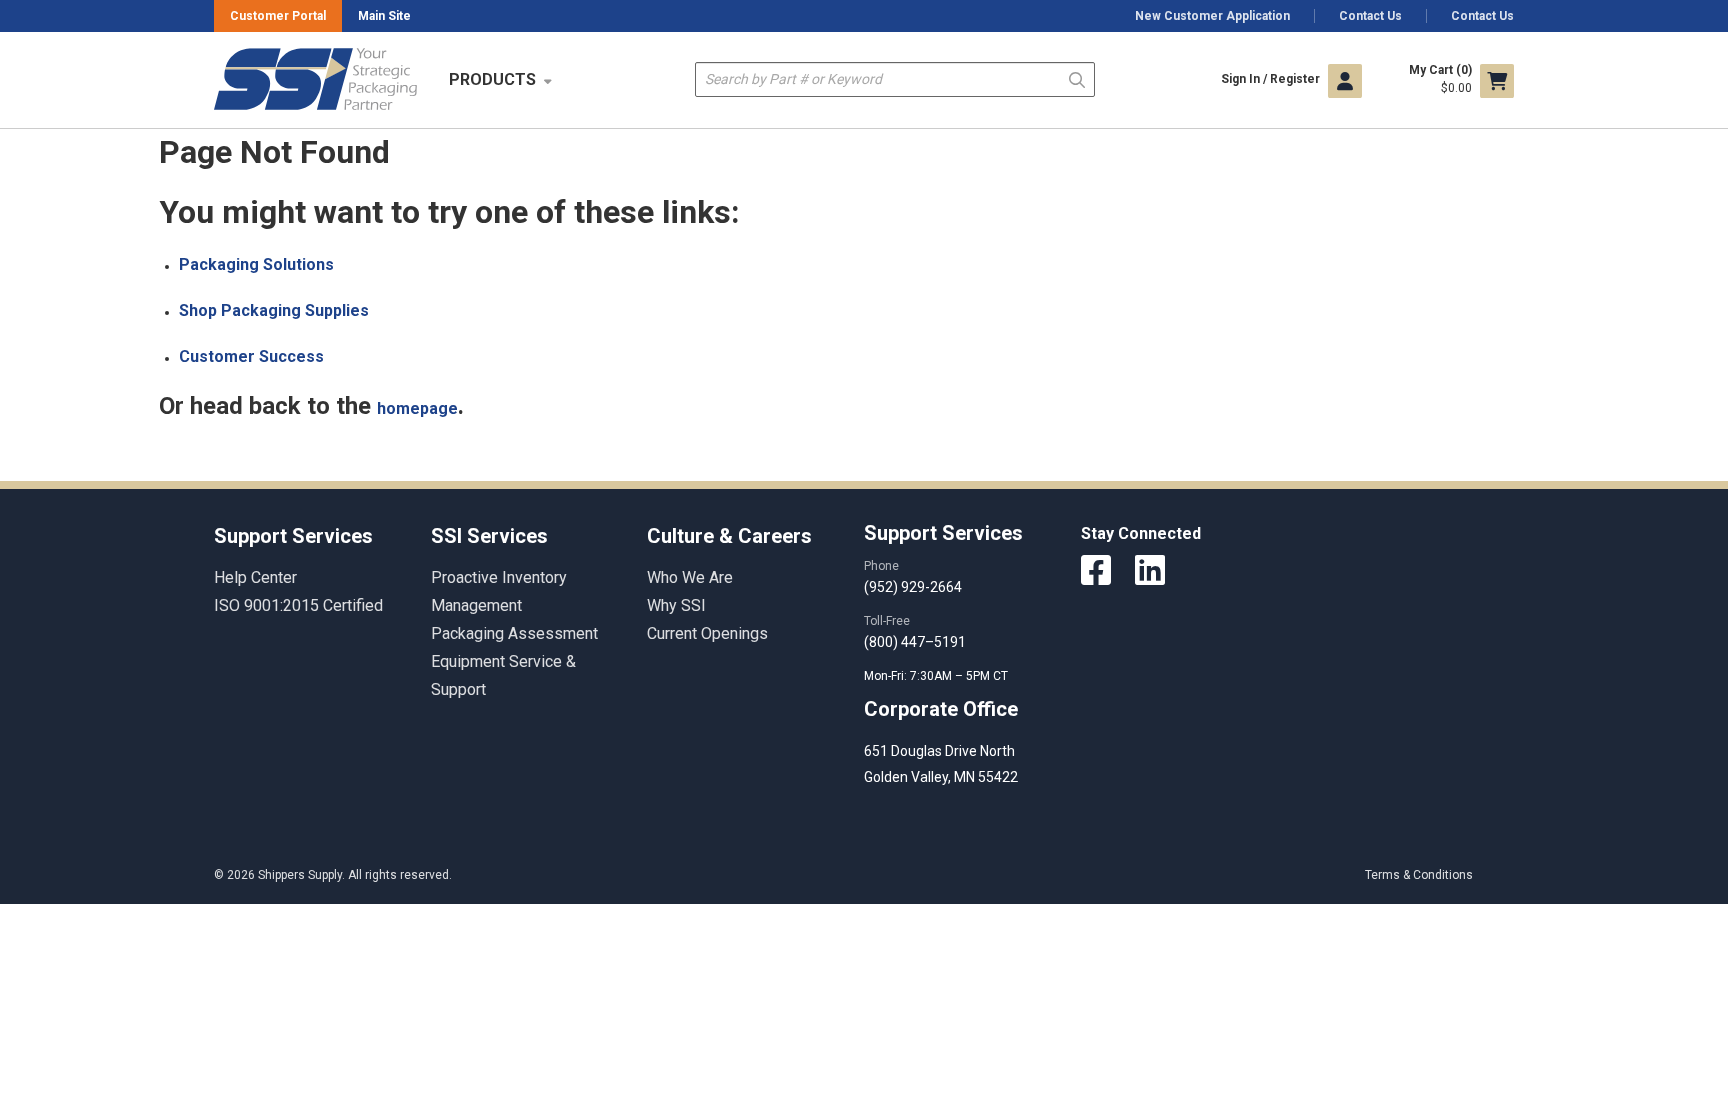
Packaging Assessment (514, 633)
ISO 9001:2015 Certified (298, 605)
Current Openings (707, 633)
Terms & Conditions (1419, 875)
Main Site (384, 16)
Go (1077, 78)
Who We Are (690, 577)
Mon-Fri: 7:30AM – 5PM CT (937, 676)
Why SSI (676, 605)
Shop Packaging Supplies (274, 310)
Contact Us (1370, 16)
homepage (417, 408)
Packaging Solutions (256, 264)
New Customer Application (1212, 16)
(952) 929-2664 (913, 587)
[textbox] (895, 79)
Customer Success (251, 356)
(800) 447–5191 (915, 642)
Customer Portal (278, 16)
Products (492, 79)
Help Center (255, 577)
